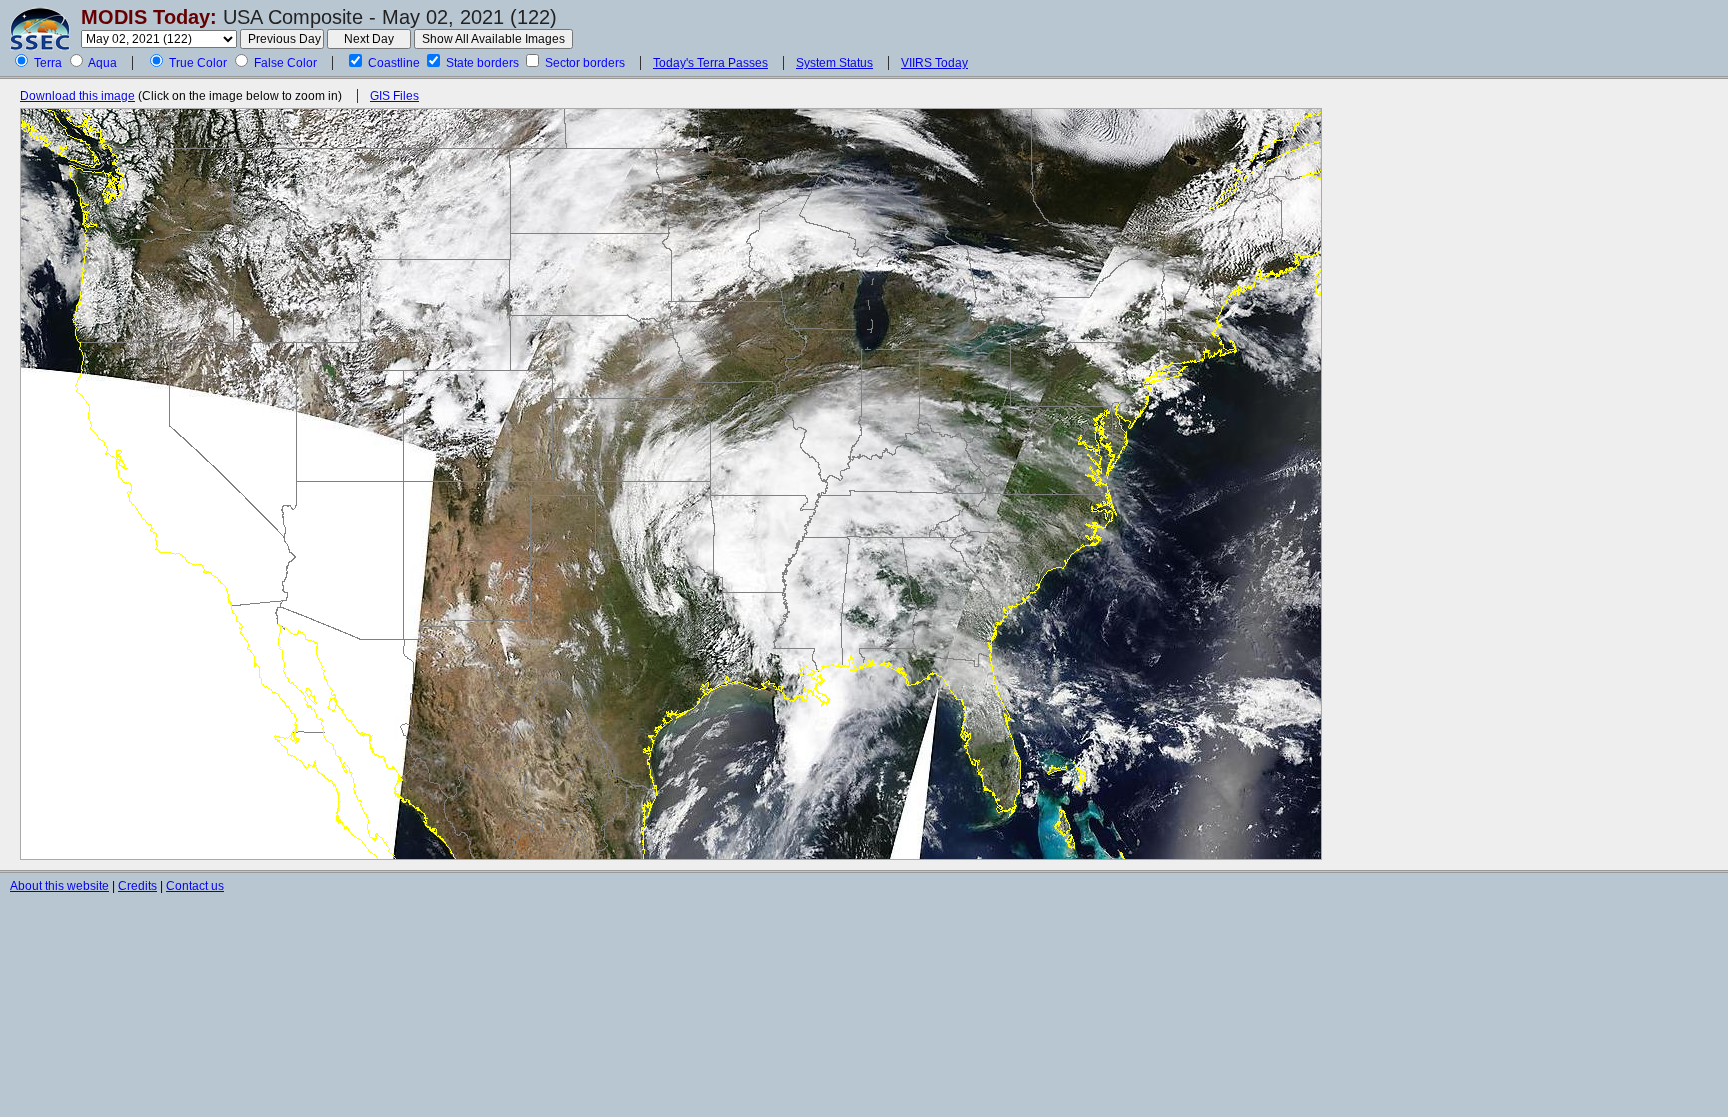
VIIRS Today (934, 63)
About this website (59, 886)
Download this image (77, 96)
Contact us (195, 886)
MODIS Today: (149, 17)
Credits (137, 886)
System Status (834, 63)
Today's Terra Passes (710, 63)
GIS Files (394, 96)
